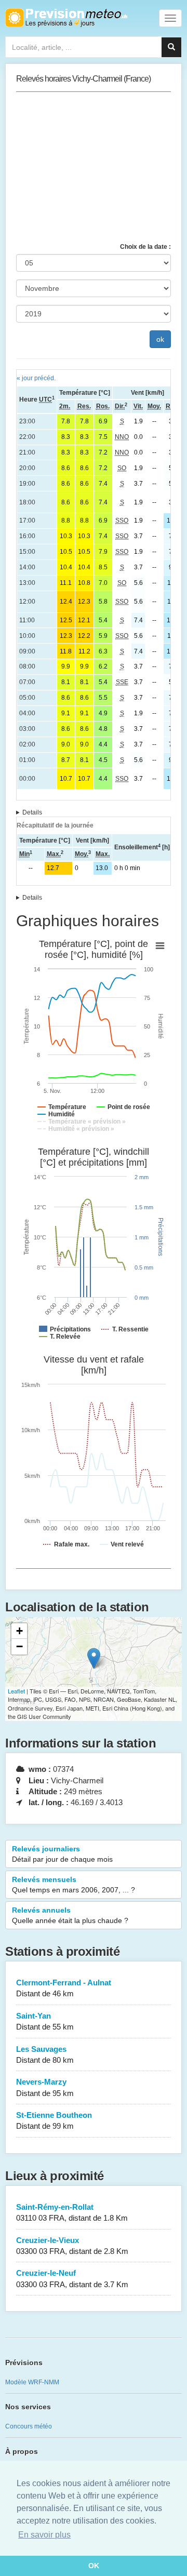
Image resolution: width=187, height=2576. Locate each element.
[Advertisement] (94, 167)
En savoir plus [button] (44, 2535)
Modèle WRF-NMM (32, 2382)
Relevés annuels (70, 1915)
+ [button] (19, 1631)
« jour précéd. (36, 378)
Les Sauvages (45, 2054)
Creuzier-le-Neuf (72, 2278)
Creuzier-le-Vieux (72, 2246)
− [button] (19, 1646)
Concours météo (29, 2426)
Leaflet (16, 1691)
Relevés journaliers (62, 1854)
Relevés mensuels (74, 1885)
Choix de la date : (145, 247)
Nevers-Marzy (45, 2087)
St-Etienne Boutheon (54, 2120)
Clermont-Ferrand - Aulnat (64, 1988)
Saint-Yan (45, 2021)
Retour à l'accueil (66, 18)
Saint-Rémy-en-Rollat (72, 2212)
